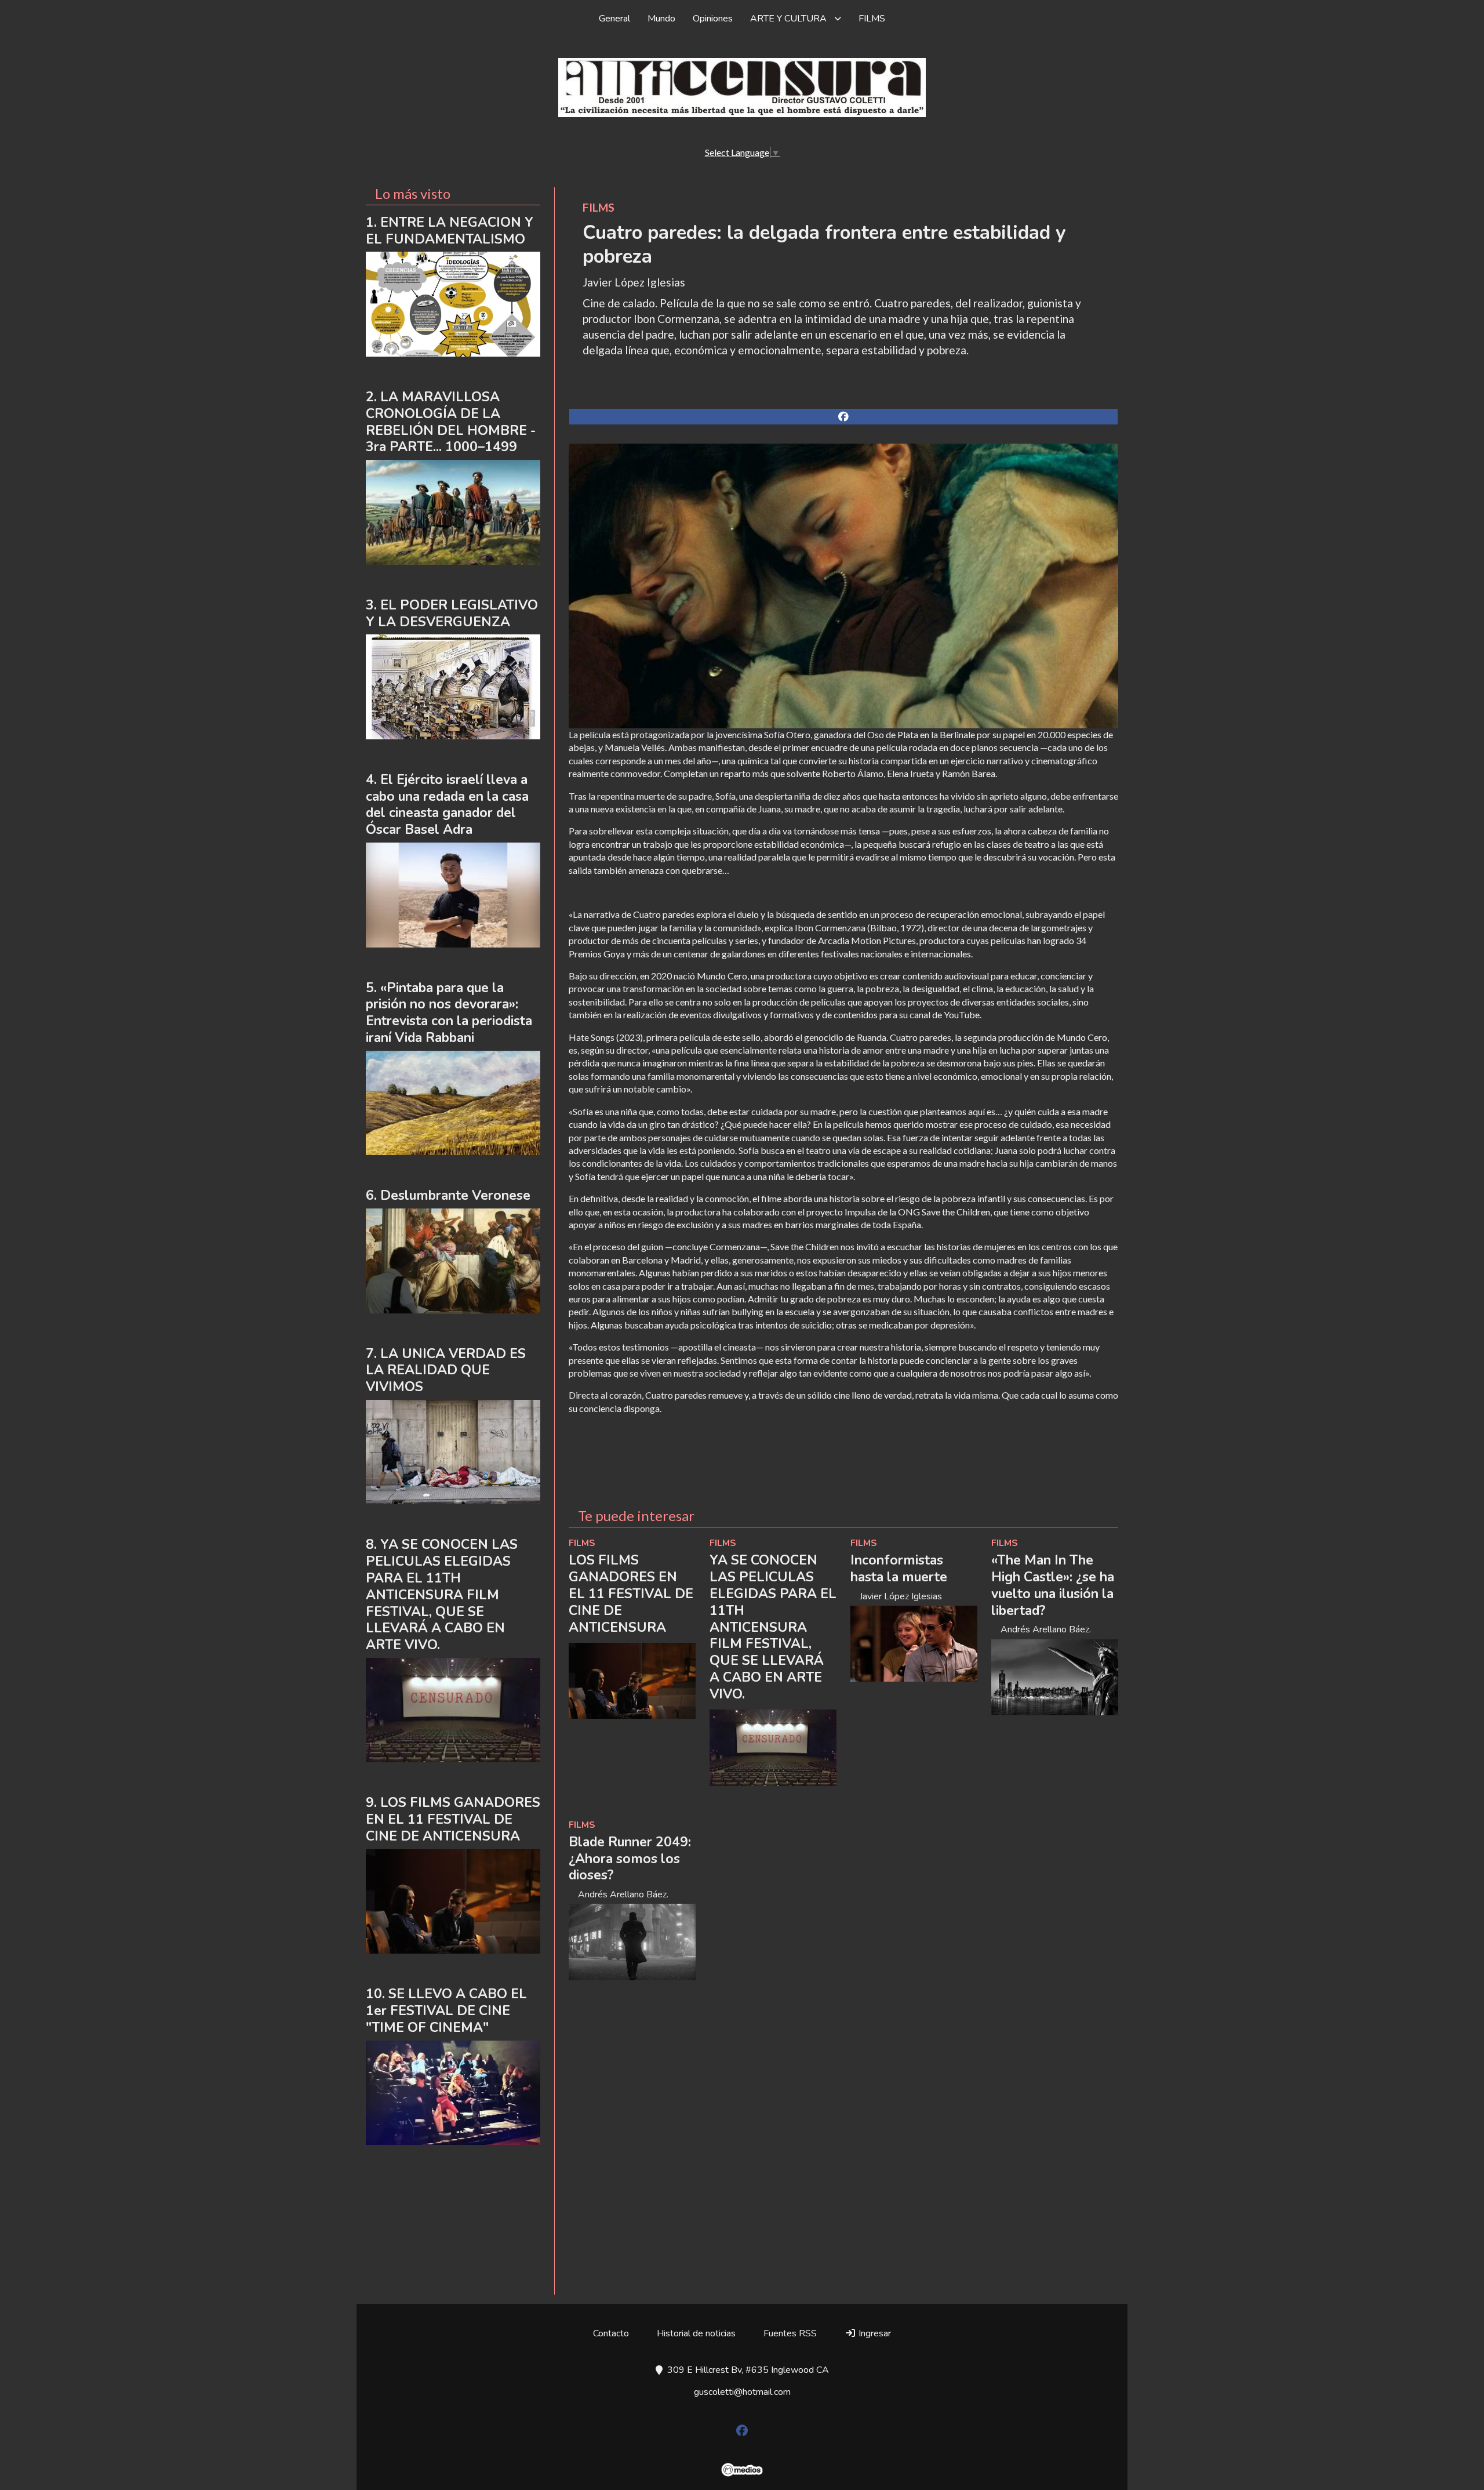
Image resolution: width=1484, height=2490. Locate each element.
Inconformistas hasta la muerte (899, 1569)
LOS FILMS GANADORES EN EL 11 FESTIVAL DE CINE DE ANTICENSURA (631, 1594)
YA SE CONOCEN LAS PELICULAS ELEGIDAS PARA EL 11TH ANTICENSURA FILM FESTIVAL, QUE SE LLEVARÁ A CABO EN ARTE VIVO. (773, 1627)
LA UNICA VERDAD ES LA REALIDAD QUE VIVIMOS (446, 1371)
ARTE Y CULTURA (788, 19)
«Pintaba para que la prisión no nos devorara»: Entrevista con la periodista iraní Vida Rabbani (449, 1013)
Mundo (661, 19)
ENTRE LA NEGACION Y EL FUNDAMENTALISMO (450, 231)
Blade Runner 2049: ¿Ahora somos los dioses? (630, 1859)
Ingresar (874, 2333)
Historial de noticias (696, 2333)
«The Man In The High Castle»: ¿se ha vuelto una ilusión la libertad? (1053, 1585)
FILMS (872, 19)
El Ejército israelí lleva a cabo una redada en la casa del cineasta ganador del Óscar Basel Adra (447, 805)
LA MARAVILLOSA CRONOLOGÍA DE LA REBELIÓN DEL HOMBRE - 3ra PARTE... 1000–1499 (451, 422)
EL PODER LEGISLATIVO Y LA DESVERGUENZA (452, 614)
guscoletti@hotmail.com (742, 2392)
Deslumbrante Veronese (455, 1195)
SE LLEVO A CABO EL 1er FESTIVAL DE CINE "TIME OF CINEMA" (446, 2011)
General (614, 19)
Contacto (611, 2333)
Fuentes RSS (790, 2333)
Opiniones (713, 19)
